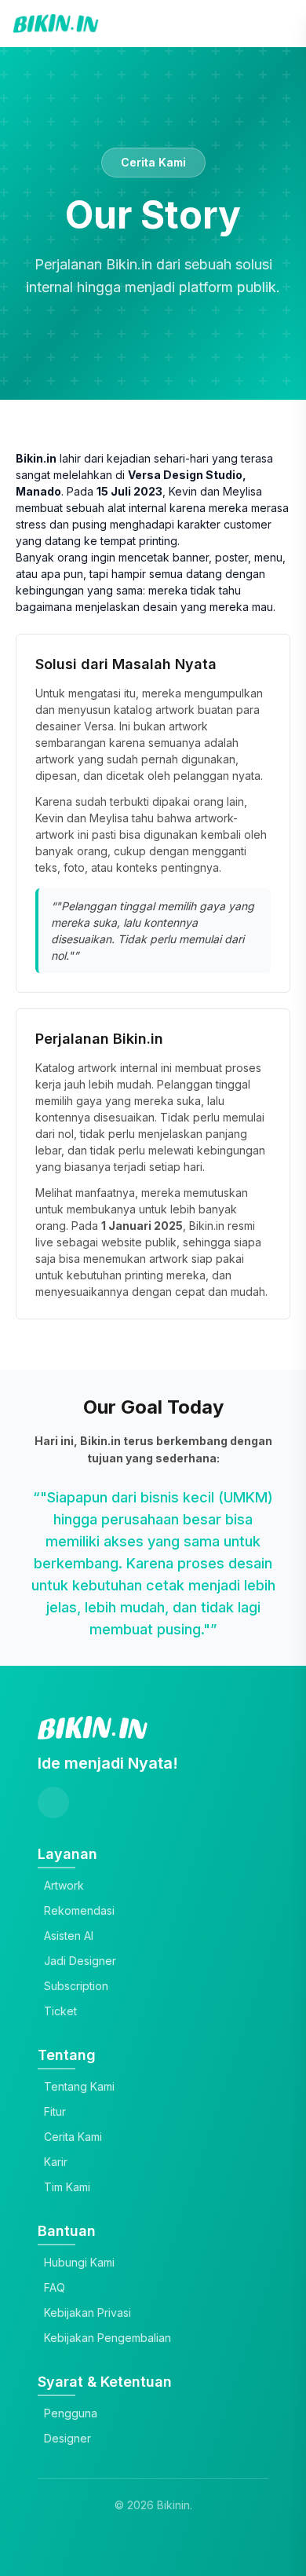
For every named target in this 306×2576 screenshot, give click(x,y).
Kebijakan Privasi (87, 2313)
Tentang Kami (79, 2086)
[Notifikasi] (273, 24)
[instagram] (53, 1802)
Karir (56, 2162)
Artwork (64, 1885)
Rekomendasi (79, 1910)
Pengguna (71, 2413)
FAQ (55, 2287)
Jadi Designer (80, 1961)
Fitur (55, 2111)
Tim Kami (67, 2187)
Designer (67, 2438)
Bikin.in (207, 1226)
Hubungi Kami (79, 2262)
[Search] (240, 24)
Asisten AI (69, 1936)
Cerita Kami (73, 2137)
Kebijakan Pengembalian (107, 2338)
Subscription (76, 1986)
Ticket (60, 2011)
